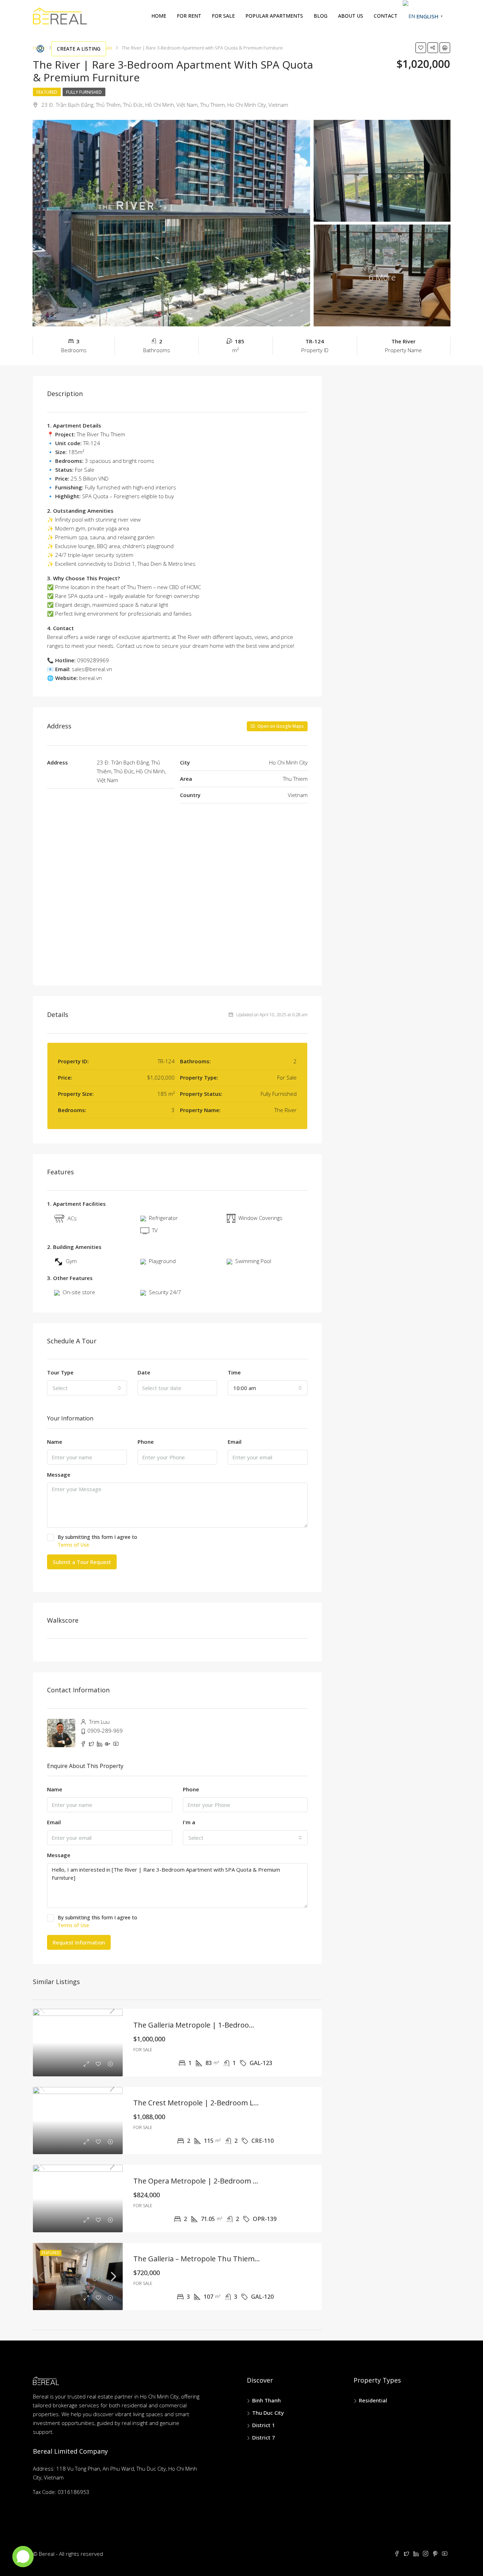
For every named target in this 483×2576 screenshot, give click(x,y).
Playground (162, 1261)
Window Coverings (260, 1218)
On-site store (79, 1292)
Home (159, 16)
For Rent (189, 16)
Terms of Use (73, 1545)
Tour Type (60, 1372)
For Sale (223, 16)
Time (234, 1372)
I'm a (189, 1822)
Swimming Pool (253, 1261)
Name (55, 1442)
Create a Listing (79, 49)
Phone (146, 1442)
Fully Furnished (84, 92)
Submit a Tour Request (82, 1562)
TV (155, 1230)
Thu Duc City (268, 2413)
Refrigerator (163, 1218)
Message (59, 1475)
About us (351, 16)
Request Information (79, 1942)
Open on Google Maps (280, 726)
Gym (71, 1261)
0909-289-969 (105, 1731)
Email (235, 1442)
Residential (373, 2400)
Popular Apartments (274, 16)
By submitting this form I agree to (97, 1541)
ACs (72, 1218)
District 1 (264, 2425)
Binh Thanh (266, 2400)
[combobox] (87, 1388)
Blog (321, 16)
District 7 (264, 2437)
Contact (386, 16)
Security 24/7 (165, 1292)
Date (144, 1372)
